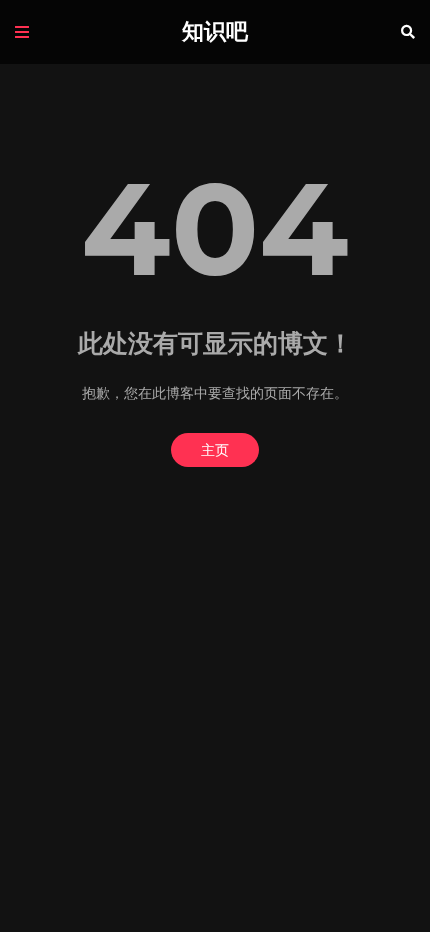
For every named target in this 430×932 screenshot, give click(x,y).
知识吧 (215, 31)
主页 (215, 450)
